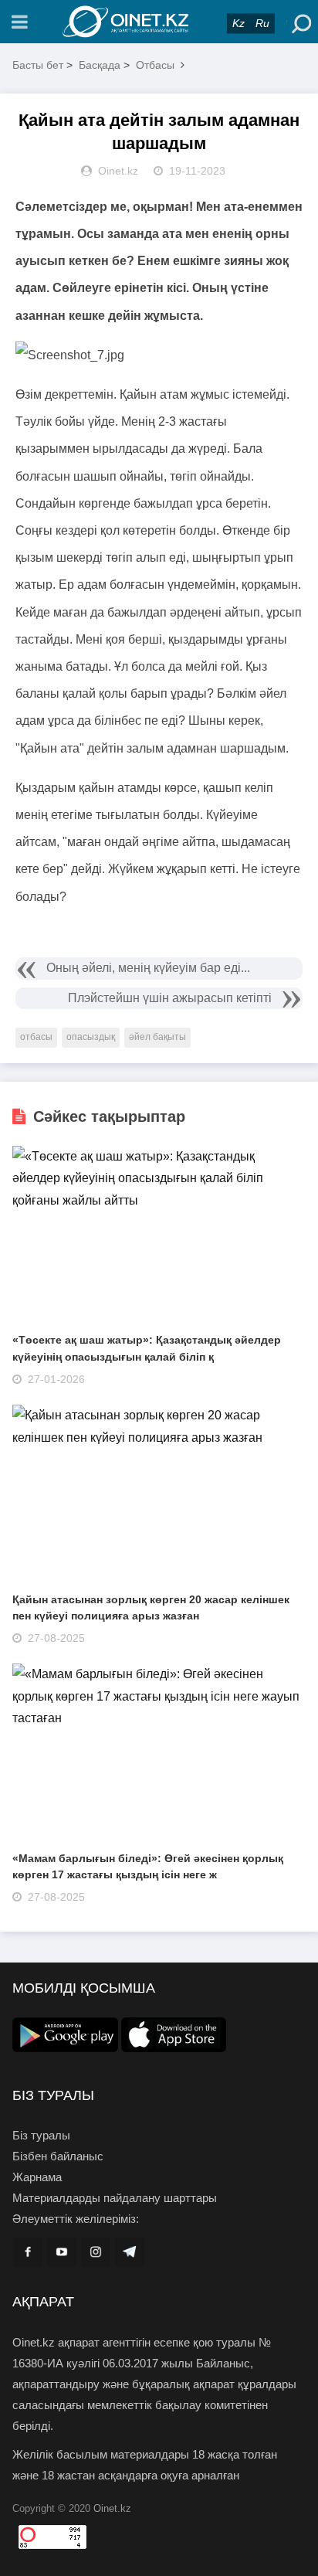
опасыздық (91, 1037)
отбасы (36, 1037)
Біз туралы (41, 2135)
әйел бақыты (157, 1037)
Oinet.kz (112, 2508)
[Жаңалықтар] (159, 22)
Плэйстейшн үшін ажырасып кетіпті (170, 998)
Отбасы (155, 65)
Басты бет (38, 65)
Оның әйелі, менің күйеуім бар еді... (148, 968)
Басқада (100, 65)
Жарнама (37, 2177)
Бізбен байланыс (58, 2156)
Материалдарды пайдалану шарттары (115, 2198)
